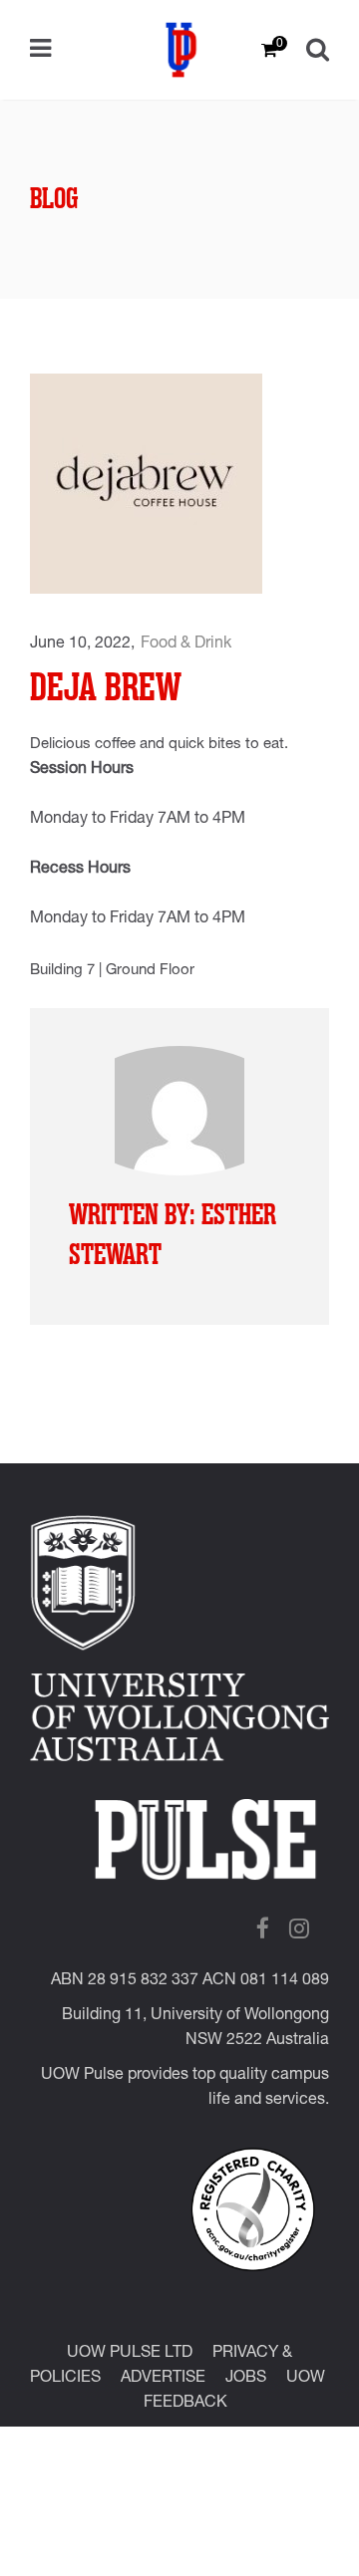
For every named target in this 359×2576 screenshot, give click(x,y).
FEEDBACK (185, 2404)
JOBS (246, 2379)
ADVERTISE (163, 2379)
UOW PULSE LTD (130, 2354)
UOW (306, 2379)
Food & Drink (186, 644)
